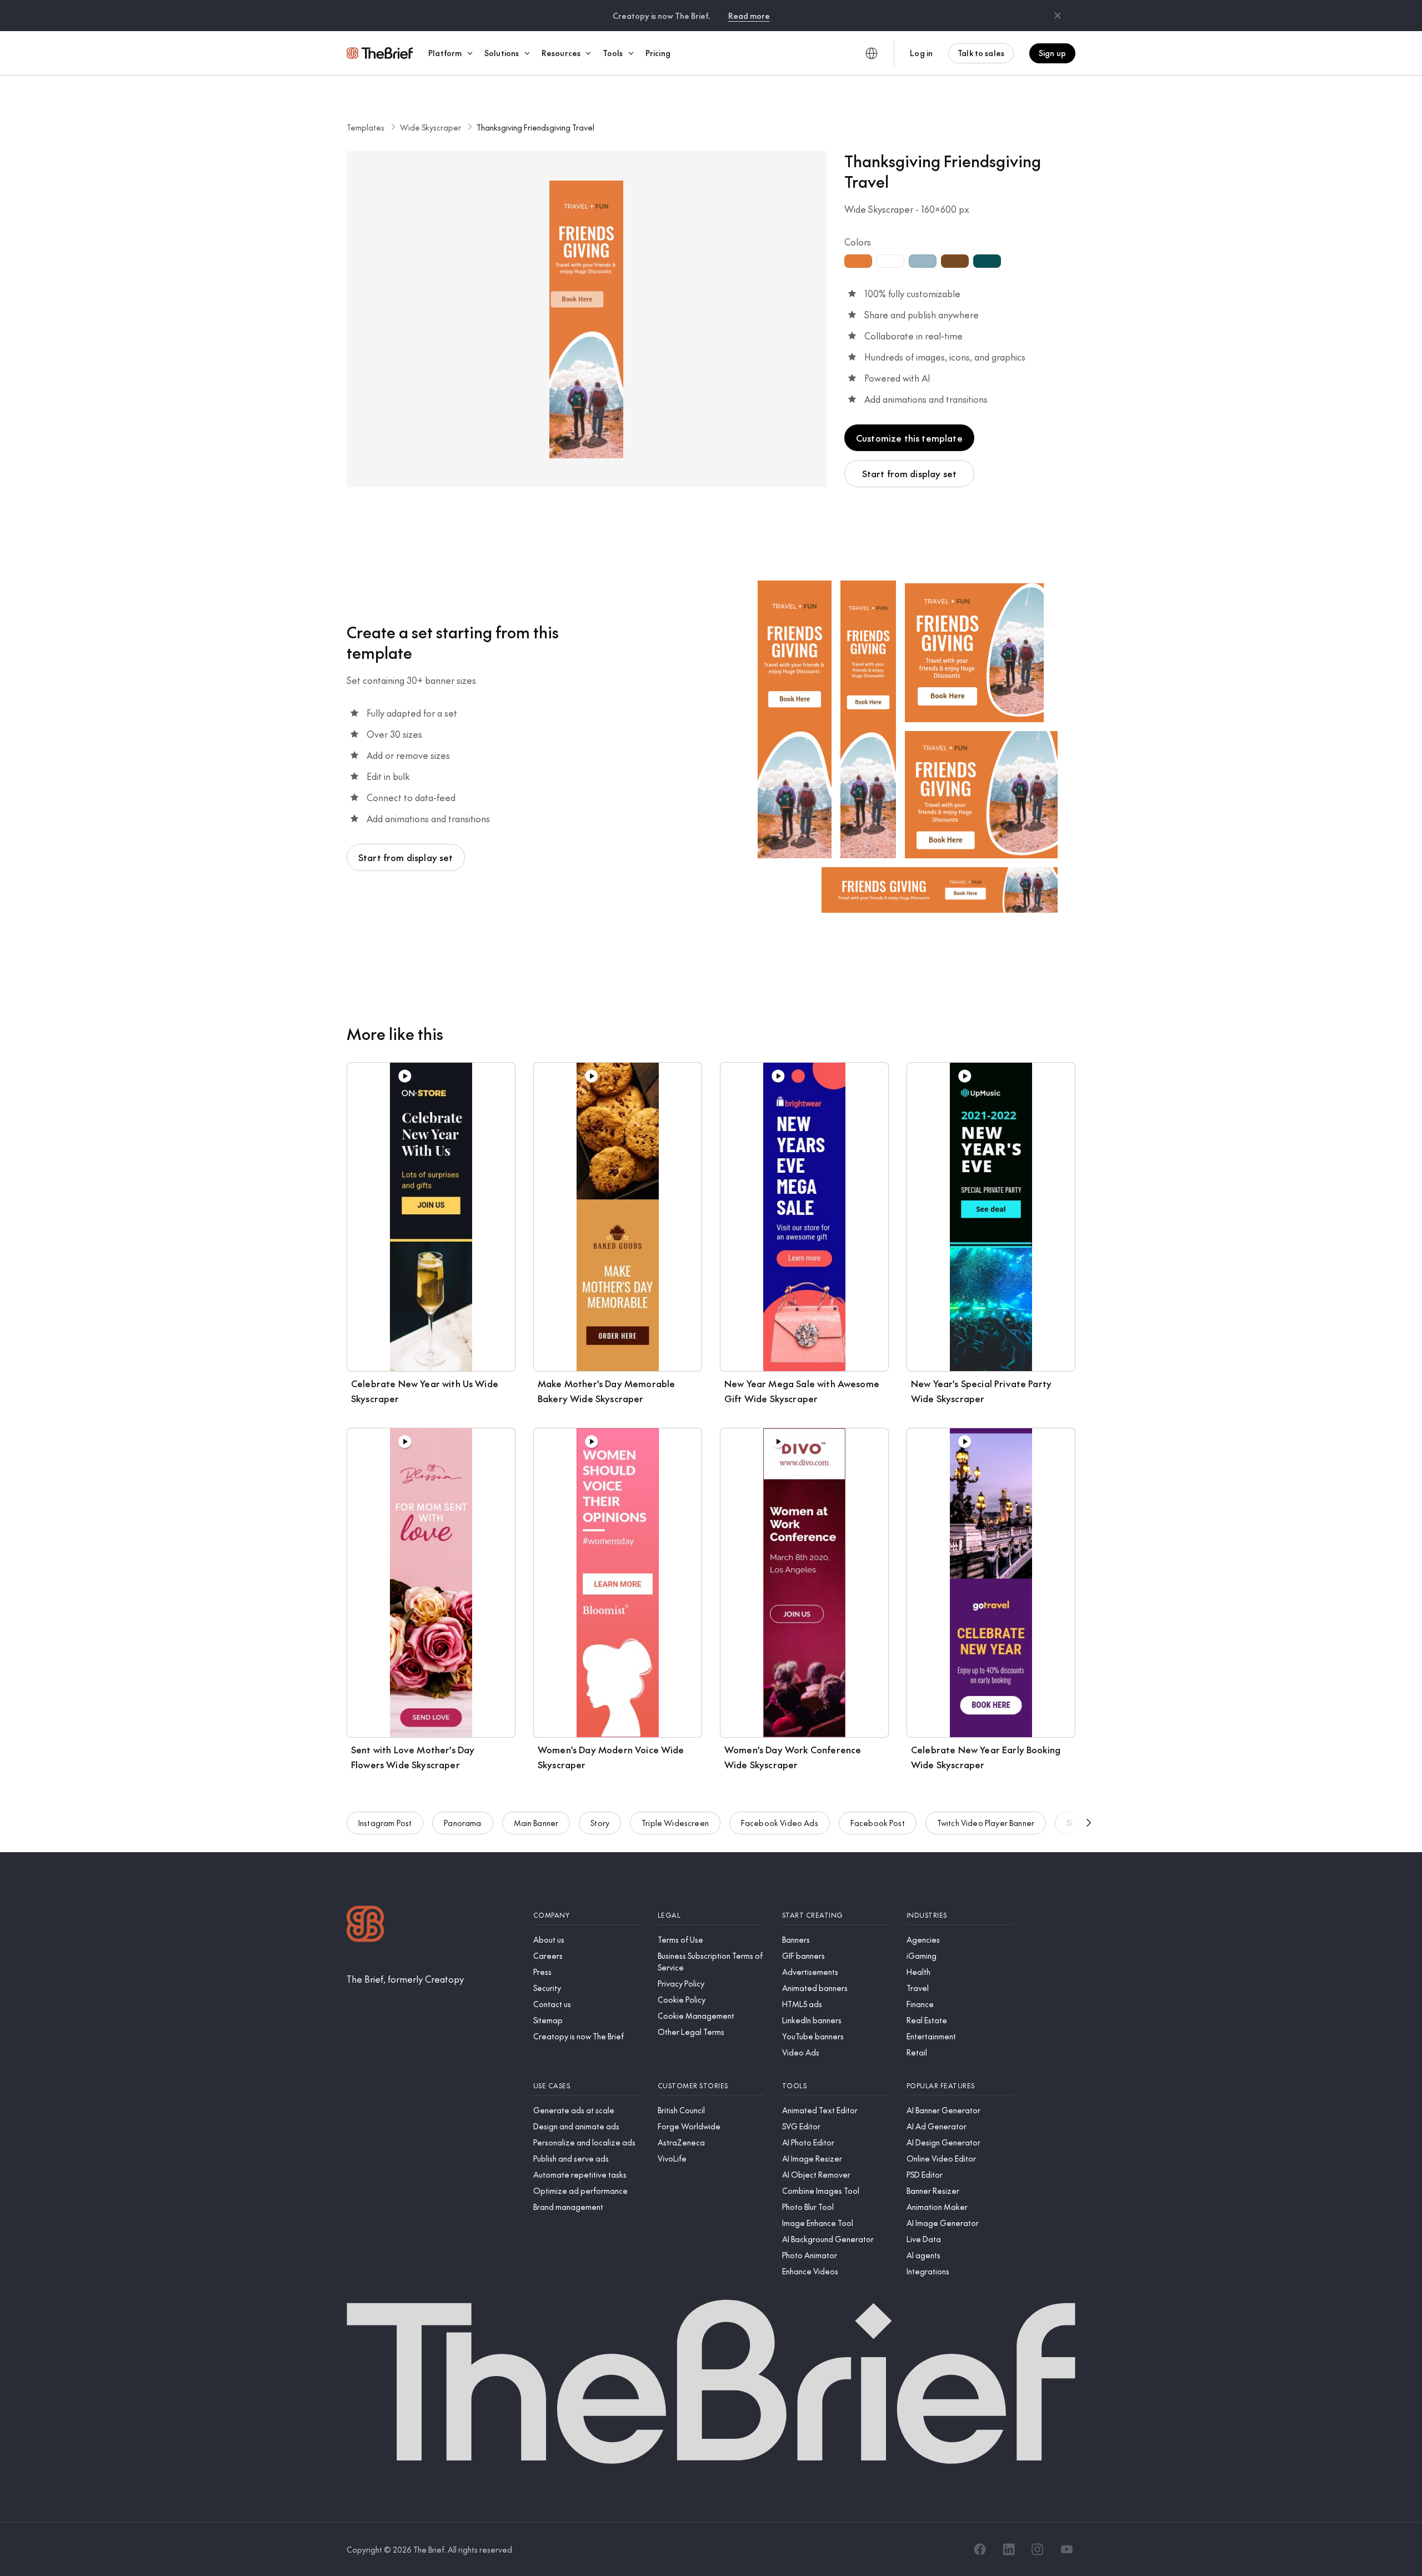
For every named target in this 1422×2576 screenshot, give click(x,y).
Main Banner (536, 1823)
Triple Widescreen (675, 1823)
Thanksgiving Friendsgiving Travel (535, 127)
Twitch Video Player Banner (986, 1823)
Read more (749, 16)
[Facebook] (980, 2549)
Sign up (1052, 53)
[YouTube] (1066, 2549)
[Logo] (365, 1925)
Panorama (462, 1823)
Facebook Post (878, 1823)
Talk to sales (981, 53)
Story (600, 1823)
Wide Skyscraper (430, 127)
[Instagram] (1038, 2549)
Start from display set (910, 473)
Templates (365, 127)
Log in (921, 53)
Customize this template (909, 438)
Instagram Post (385, 1823)
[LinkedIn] (1009, 2549)
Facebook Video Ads (780, 1823)
